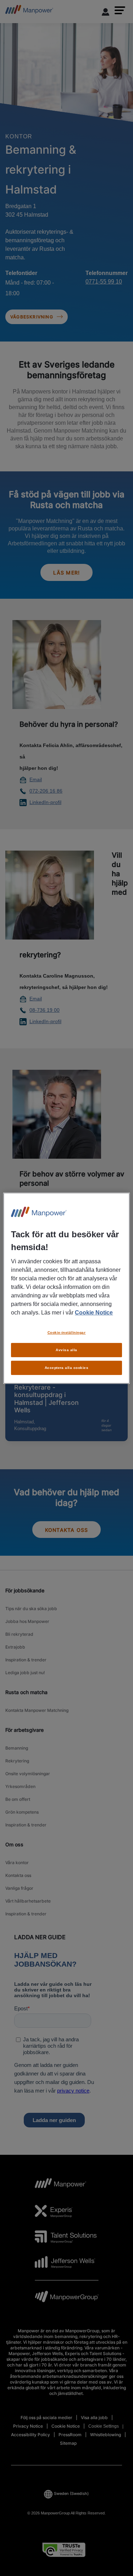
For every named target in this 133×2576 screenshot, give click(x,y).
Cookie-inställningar (67, 1332)
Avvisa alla (66, 1350)
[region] (66, 1288)
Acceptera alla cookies (67, 1368)
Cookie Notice (94, 1313)
